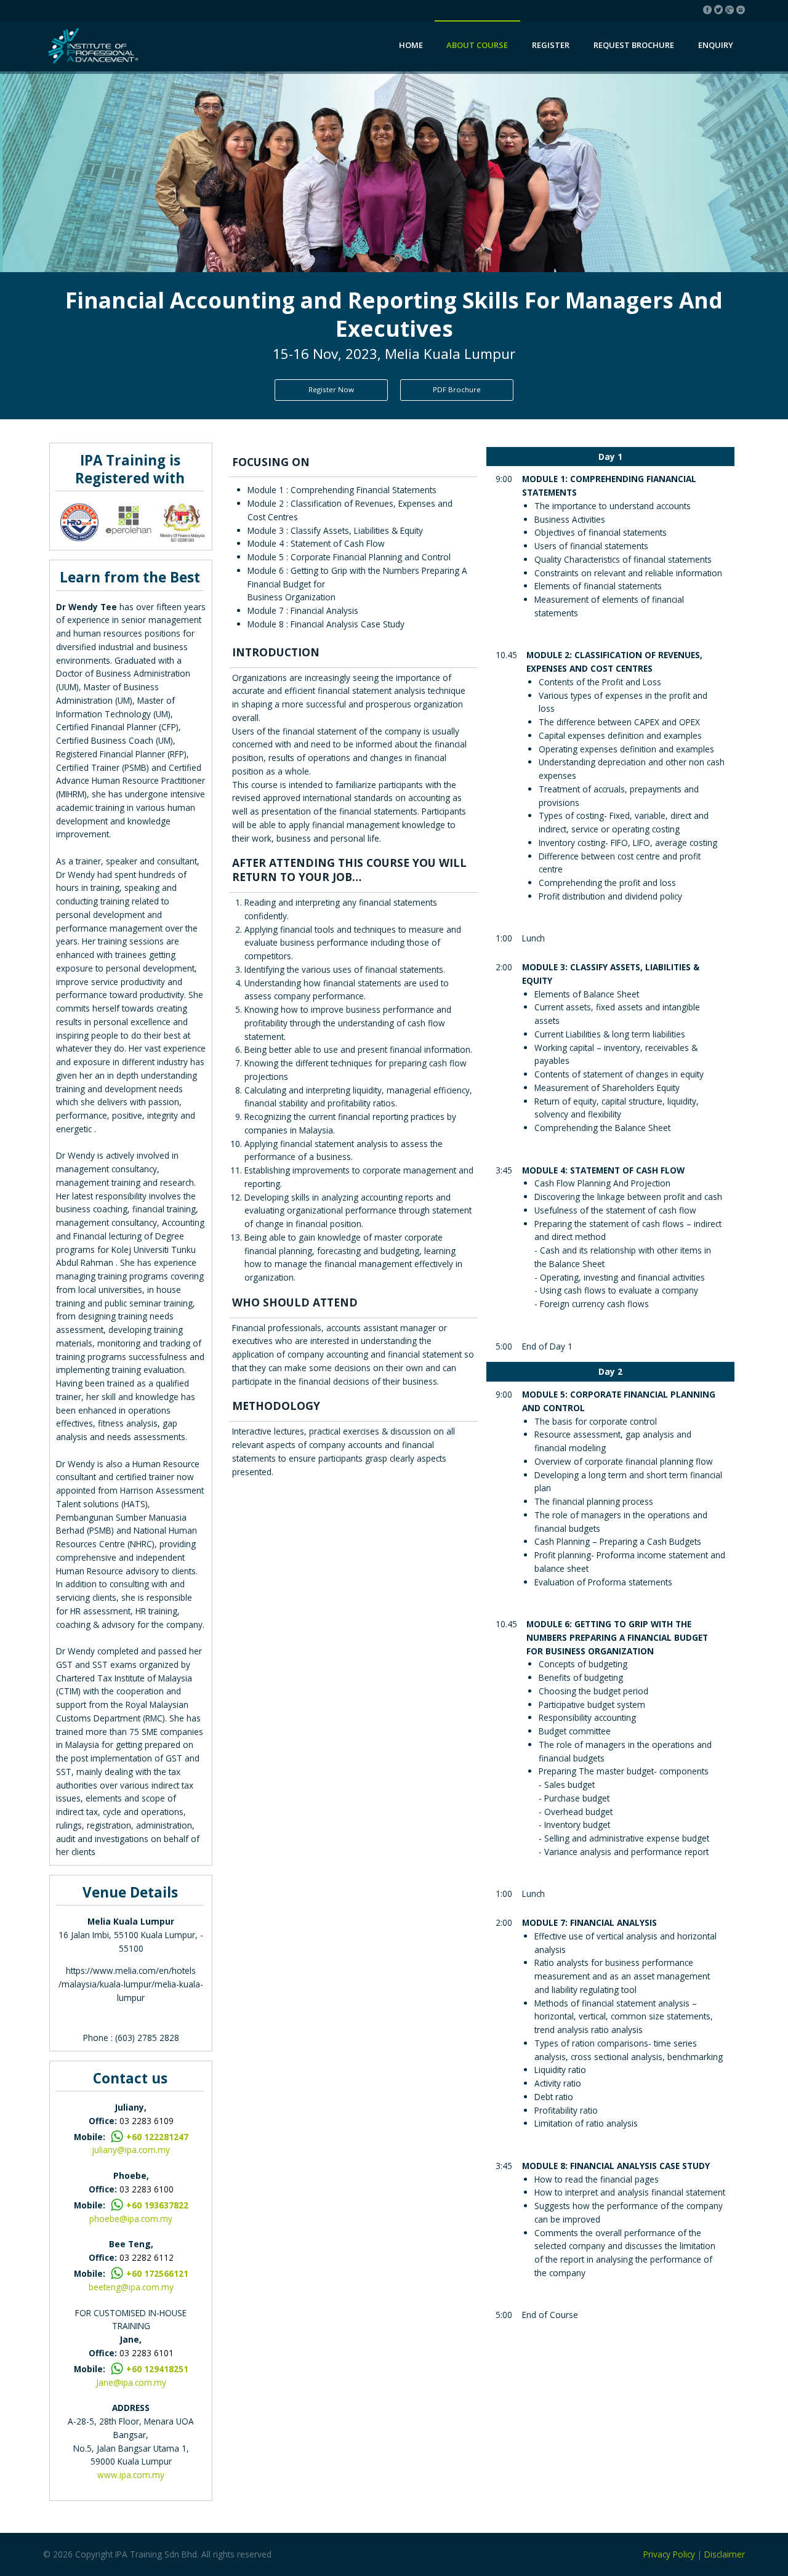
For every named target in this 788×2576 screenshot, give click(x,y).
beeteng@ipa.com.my (131, 2287)
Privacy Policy (669, 2554)
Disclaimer (725, 2554)
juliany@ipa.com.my (131, 2150)
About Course (477, 45)
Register (551, 45)
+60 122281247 (157, 2137)
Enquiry (716, 45)
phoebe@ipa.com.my (131, 2219)
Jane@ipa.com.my (131, 2382)
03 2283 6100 (147, 2189)
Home (411, 45)
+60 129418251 (157, 2369)
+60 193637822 (157, 2205)
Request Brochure (634, 45)
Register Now (331, 389)
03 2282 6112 (147, 2257)
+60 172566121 (157, 2273)
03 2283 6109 (147, 2121)
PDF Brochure (457, 389)
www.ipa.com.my (131, 2475)
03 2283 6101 (147, 2353)
